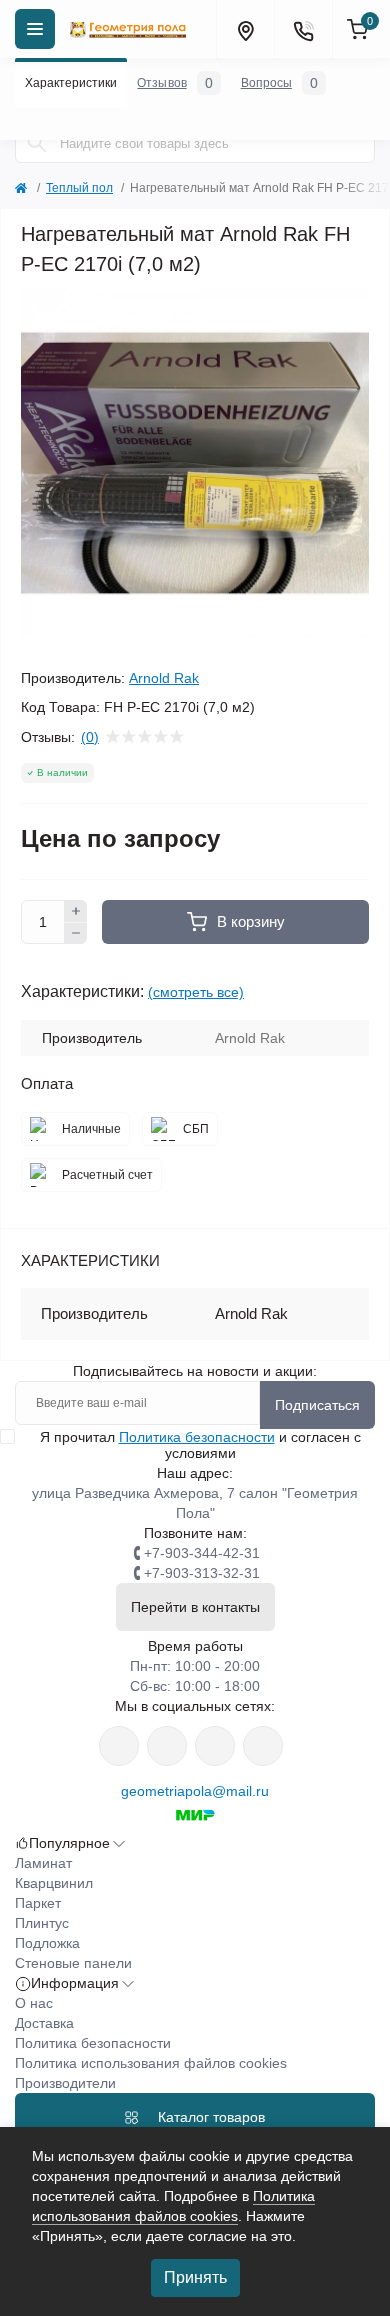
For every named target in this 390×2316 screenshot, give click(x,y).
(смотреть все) (196, 992)
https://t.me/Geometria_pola (263, 1746)
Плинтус (42, 1923)
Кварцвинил (54, 1883)
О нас (34, 2003)
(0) (90, 737)
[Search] (37, 143)
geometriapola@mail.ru (195, 1791)
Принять (195, 2277)
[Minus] (76, 934)
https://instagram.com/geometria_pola (119, 1746)
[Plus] (76, 911)
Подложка (47, 1943)
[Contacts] (303, 29)
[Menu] (35, 29)
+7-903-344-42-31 (202, 1553)
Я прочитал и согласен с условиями (200, 1445)
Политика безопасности (197, 1437)
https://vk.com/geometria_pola (215, 1746)
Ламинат (43, 1863)
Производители (65, 2083)
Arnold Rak (164, 678)
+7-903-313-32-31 (202, 1573)
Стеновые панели (73, 1963)
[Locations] (245, 29)
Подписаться (317, 1405)
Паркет (38, 1903)
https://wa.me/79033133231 (167, 1746)
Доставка (44, 2023)
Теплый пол (79, 188)
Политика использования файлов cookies (151, 2063)
